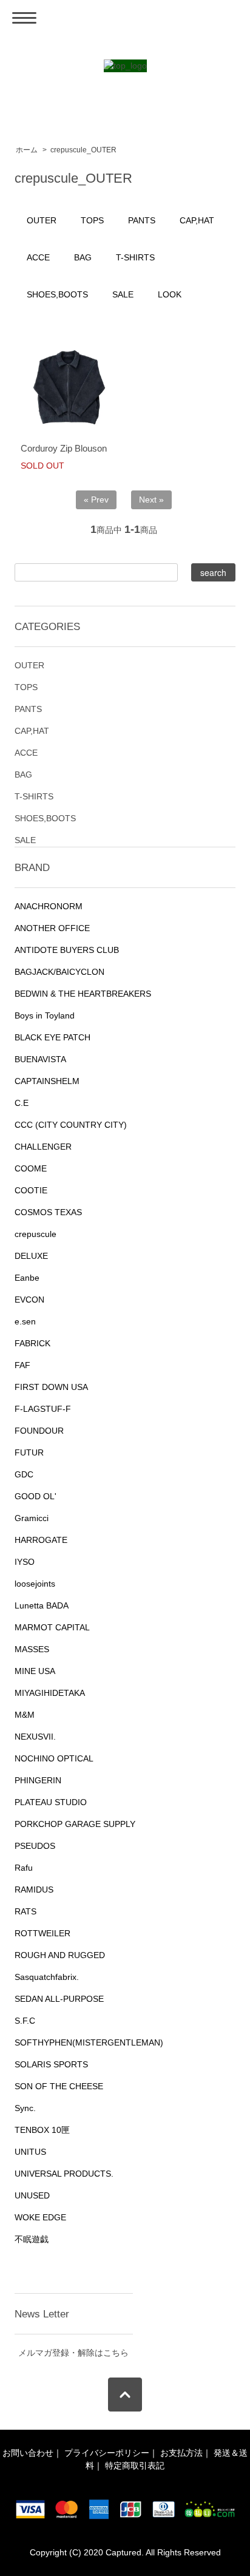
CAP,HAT (197, 220)
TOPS (92, 220)
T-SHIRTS (135, 257)
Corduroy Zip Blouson (64, 448)
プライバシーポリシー (107, 2453)
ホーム (27, 150)
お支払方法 (181, 2453)
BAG (83, 257)
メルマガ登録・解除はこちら (73, 2353)
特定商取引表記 (135, 2466)
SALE (123, 294)
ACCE (38, 257)
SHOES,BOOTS (57, 294)
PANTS (142, 220)
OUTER (42, 220)
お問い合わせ (28, 2453)
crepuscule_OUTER (83, 150)
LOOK (170, 294)
